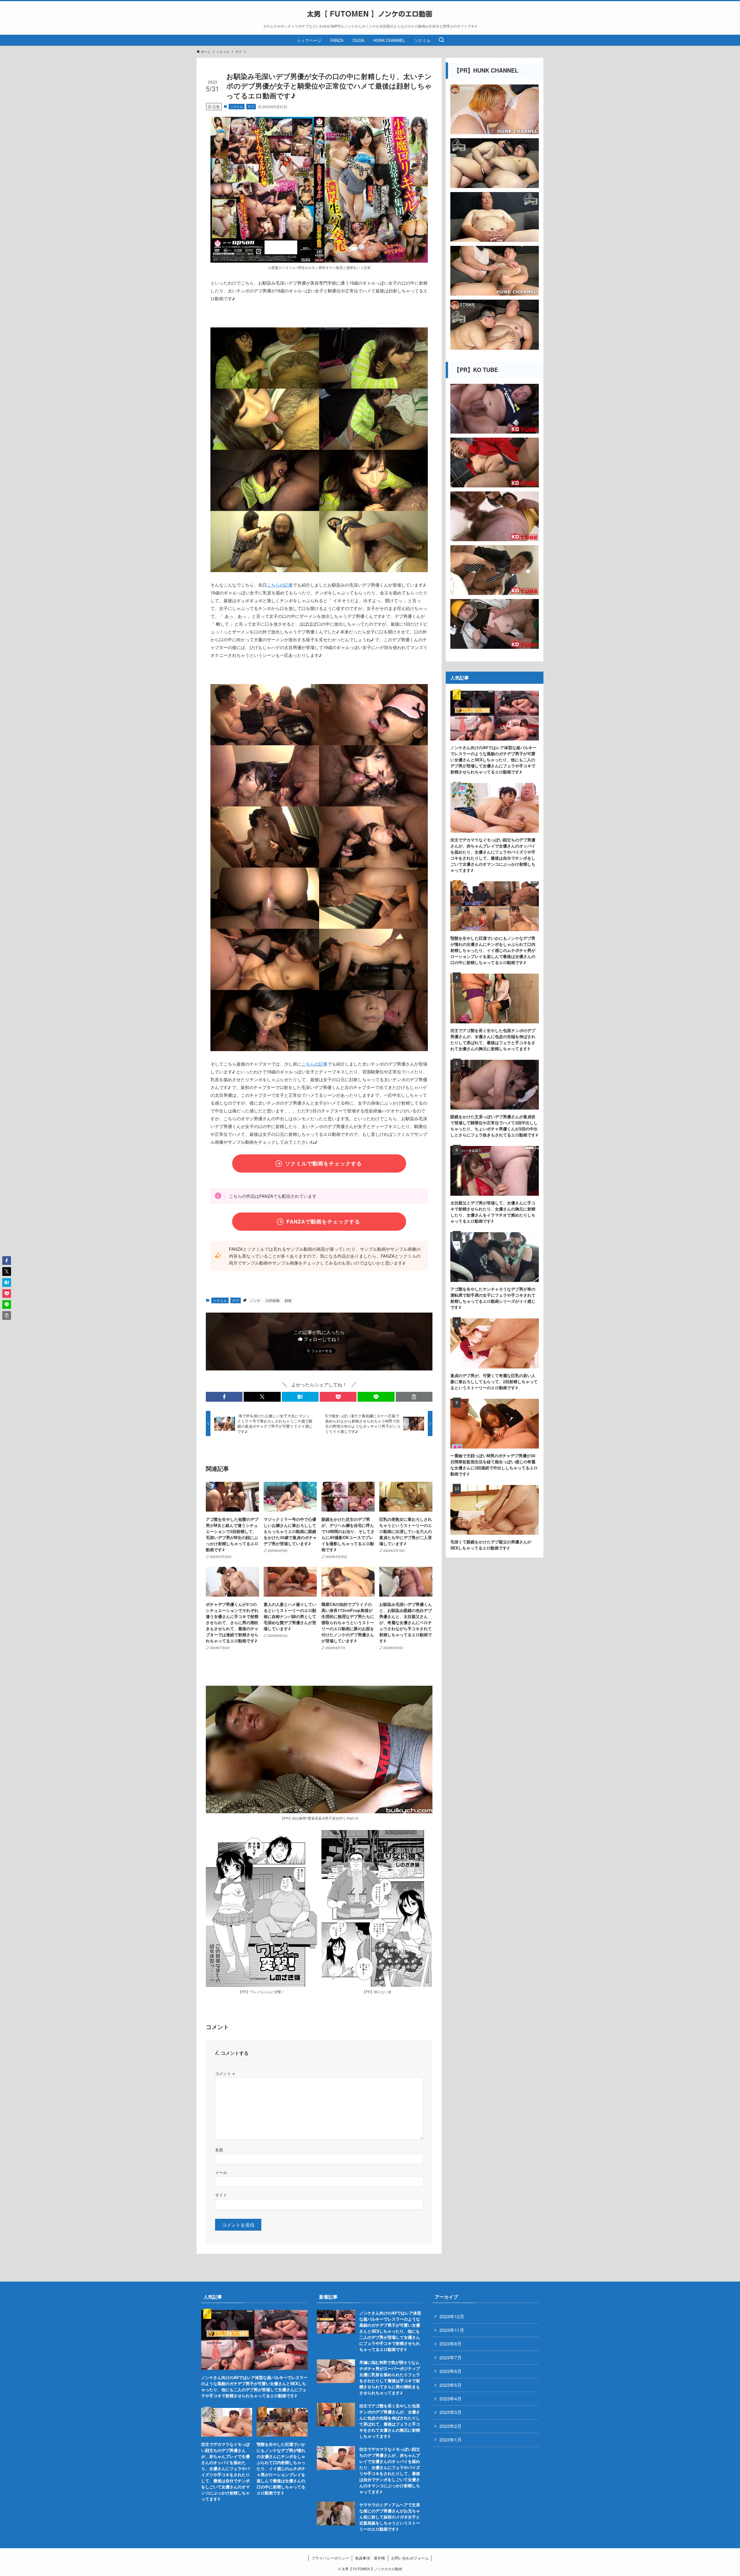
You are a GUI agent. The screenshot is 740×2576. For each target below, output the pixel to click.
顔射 (288, 1300)
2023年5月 (451, 2385)
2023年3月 (451, 2412)
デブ (251, 106)
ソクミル (237, 106)
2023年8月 (451, 2344)
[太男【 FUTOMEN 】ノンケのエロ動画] (370, 14)
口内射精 (273, 1300)
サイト (221, 2195)
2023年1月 (451, 2440)
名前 (219, 2150)
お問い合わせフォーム (410, 2558)
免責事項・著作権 (370, 2558)
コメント (225, 2073)
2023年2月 (451, 2426)
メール (221, 2172)
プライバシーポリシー (330, 2558)
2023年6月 (451, 2371)
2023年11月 (452, 2330)
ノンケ (255, 1300)
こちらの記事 (280, 585)
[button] (224, 1397)
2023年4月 (451, 2399)
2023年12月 (452, 2316)
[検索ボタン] (441, 40)
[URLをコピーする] (414, 1397)
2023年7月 (451, 2357)
